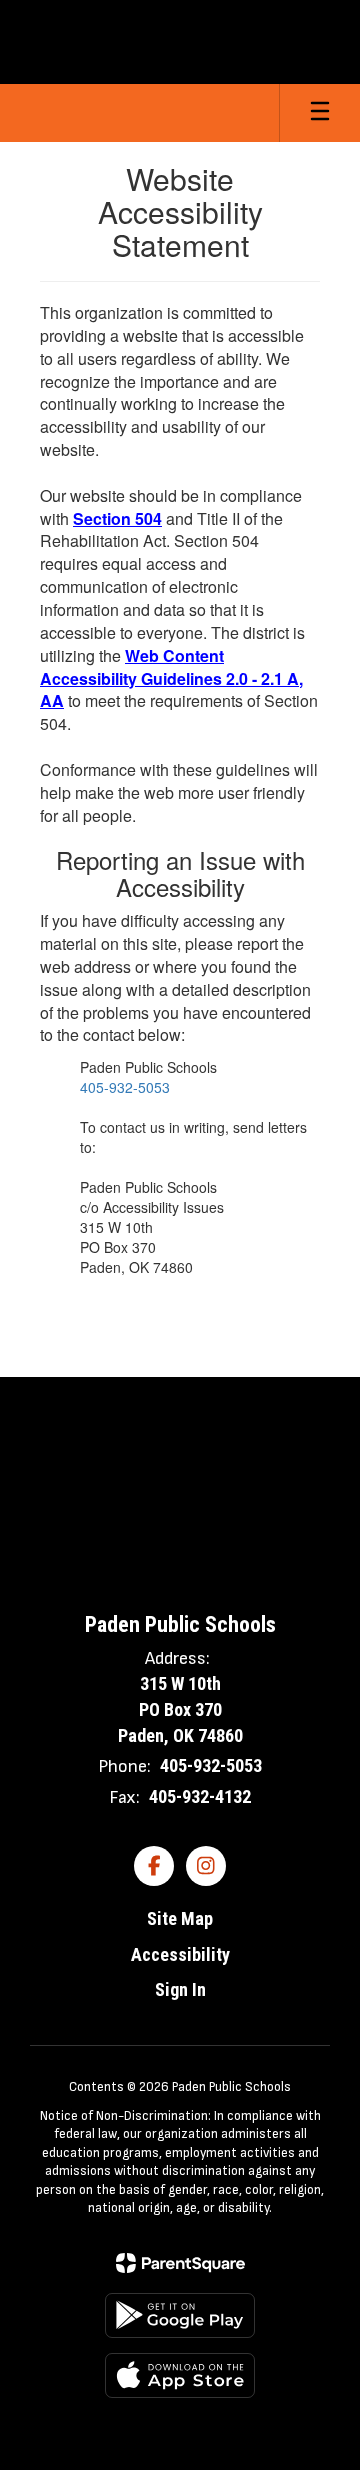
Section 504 (117, 518)
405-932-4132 (200, 1796)
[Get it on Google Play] (180, 2315)
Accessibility (180, 1954)
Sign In (180, 1989)
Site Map (180, 1918)
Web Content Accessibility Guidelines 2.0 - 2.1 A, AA (171, 678)
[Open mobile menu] (320, 113)
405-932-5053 (125, 1087)
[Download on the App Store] (180, 2375)
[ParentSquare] (180, 2263)
